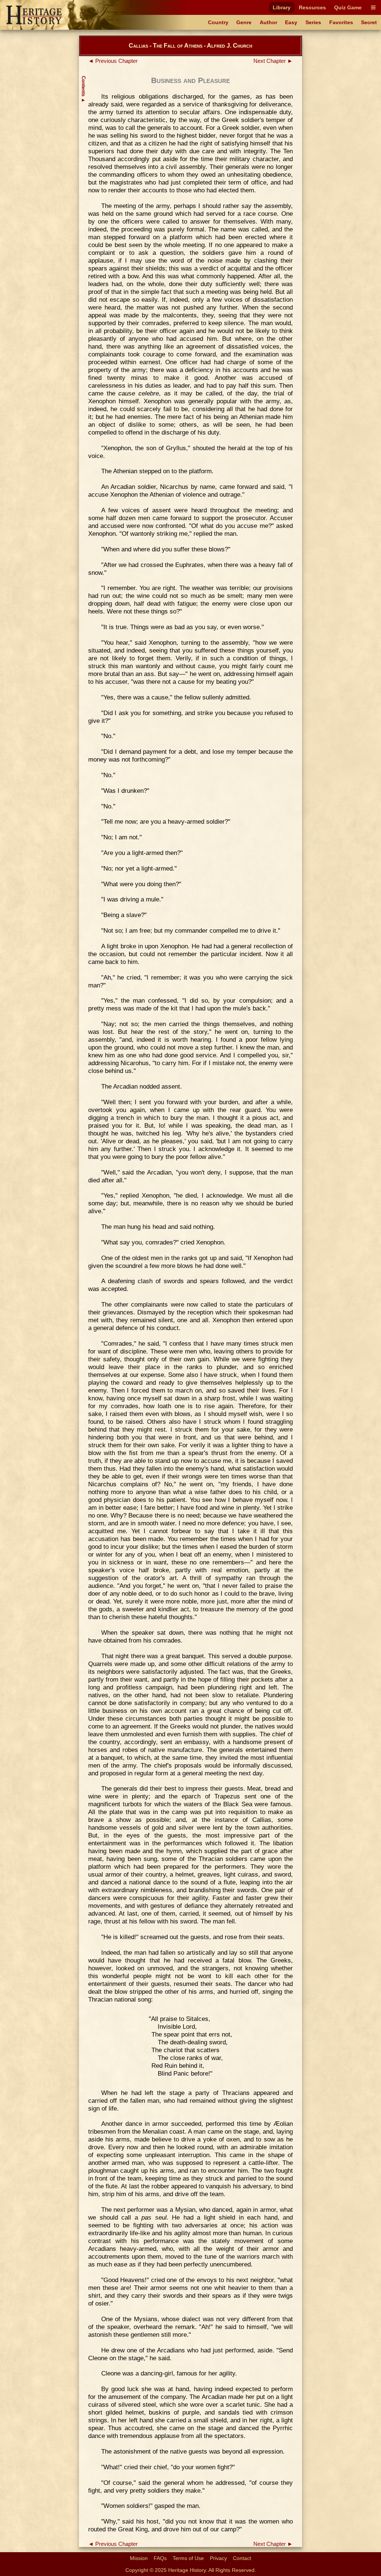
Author (268, 22)
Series (313, 22)
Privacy (218, 2558)
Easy (291, 22)
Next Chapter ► (273, 61)
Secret (369, 22)
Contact (242, 2558)
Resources (312, 7)
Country (218, 22)
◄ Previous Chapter (113, 61)
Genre (244, 22)
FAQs (160, 2558)
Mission (139, 2558)
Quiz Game (348, 7)
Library (282, 7)
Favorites (341, 22)
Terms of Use (188, 2558)
